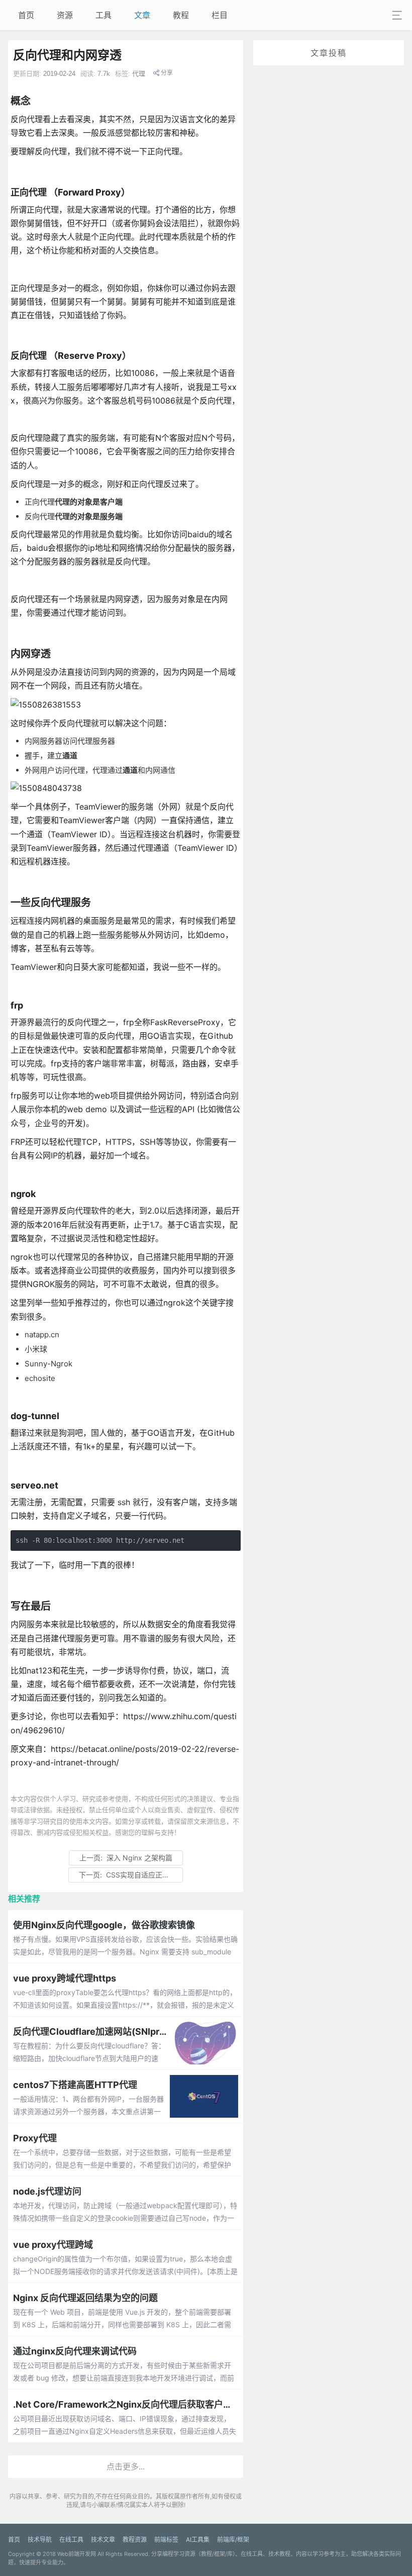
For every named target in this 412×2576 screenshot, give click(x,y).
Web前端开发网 (77, 2554)
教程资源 (135, 2540)
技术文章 (103, 2540)
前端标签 (166, 2540)
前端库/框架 (233, 2540)
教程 (181, 15)
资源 (65, 15)
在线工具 (71, 2540)
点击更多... (126, 2466)
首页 (26, 15)
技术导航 (40, 2540)
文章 (142, 15)
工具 (104, 15)
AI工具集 (198, 2540)
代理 (139, 74)
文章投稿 (329, 53)
